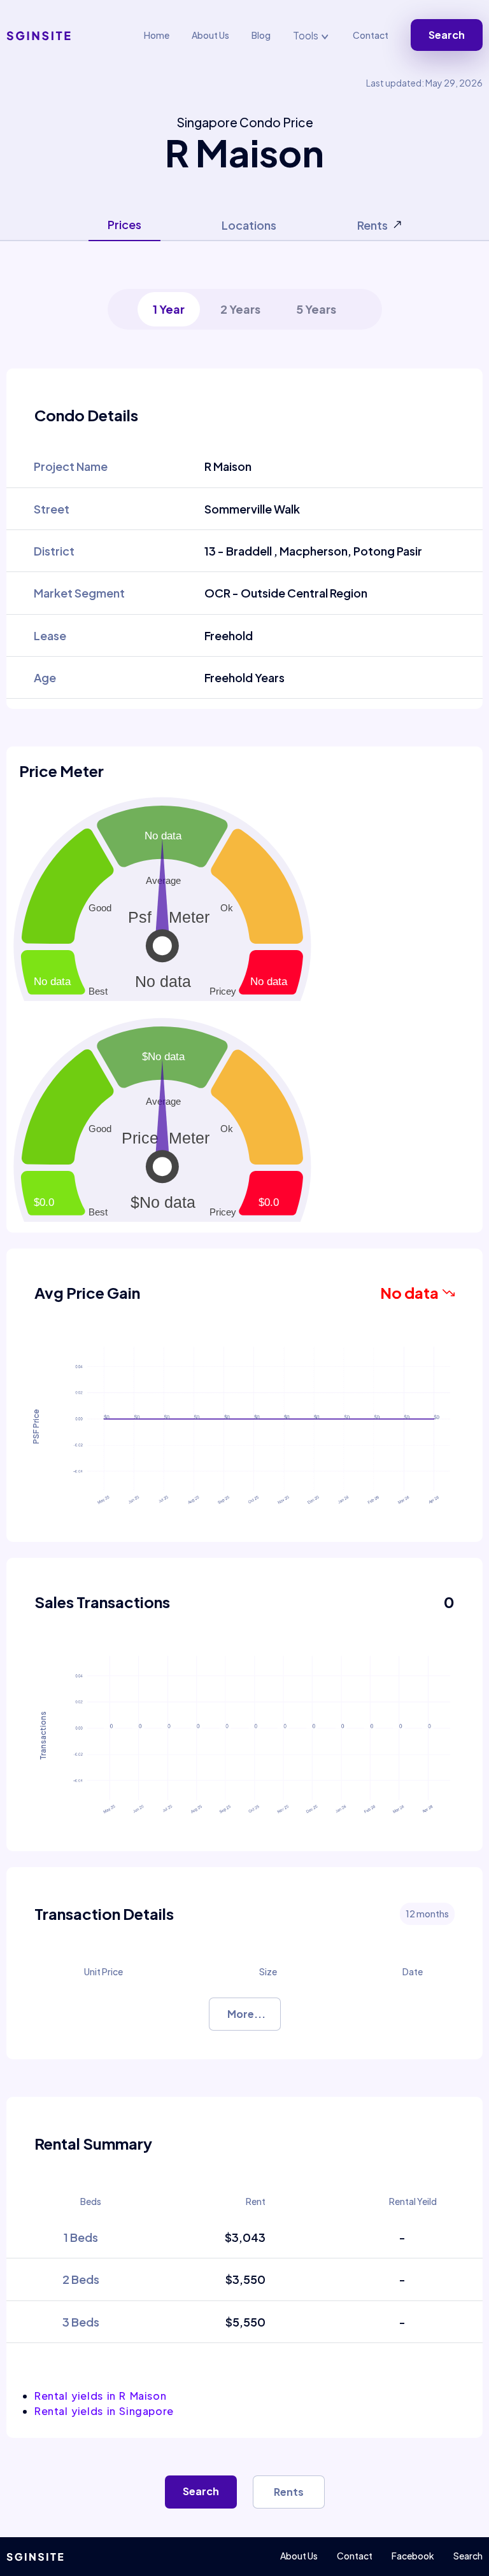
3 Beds (81, 2322)
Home (157, 35)
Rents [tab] (372, 225)
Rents (289, 2492)
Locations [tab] (249, 225)
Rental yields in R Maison (100, 2396)
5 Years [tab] (316, 309)
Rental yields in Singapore (104, 2411)
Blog (261, 35)
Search (447, 35)
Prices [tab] (124, 224)
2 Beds (81, 2279)
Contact (371, 35)
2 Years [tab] (240, 309)
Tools (307, 35)
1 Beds (81, 2237)
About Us (210, 35)
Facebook (413, 2556)
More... (246, 2014)
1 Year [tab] (169, 309)
